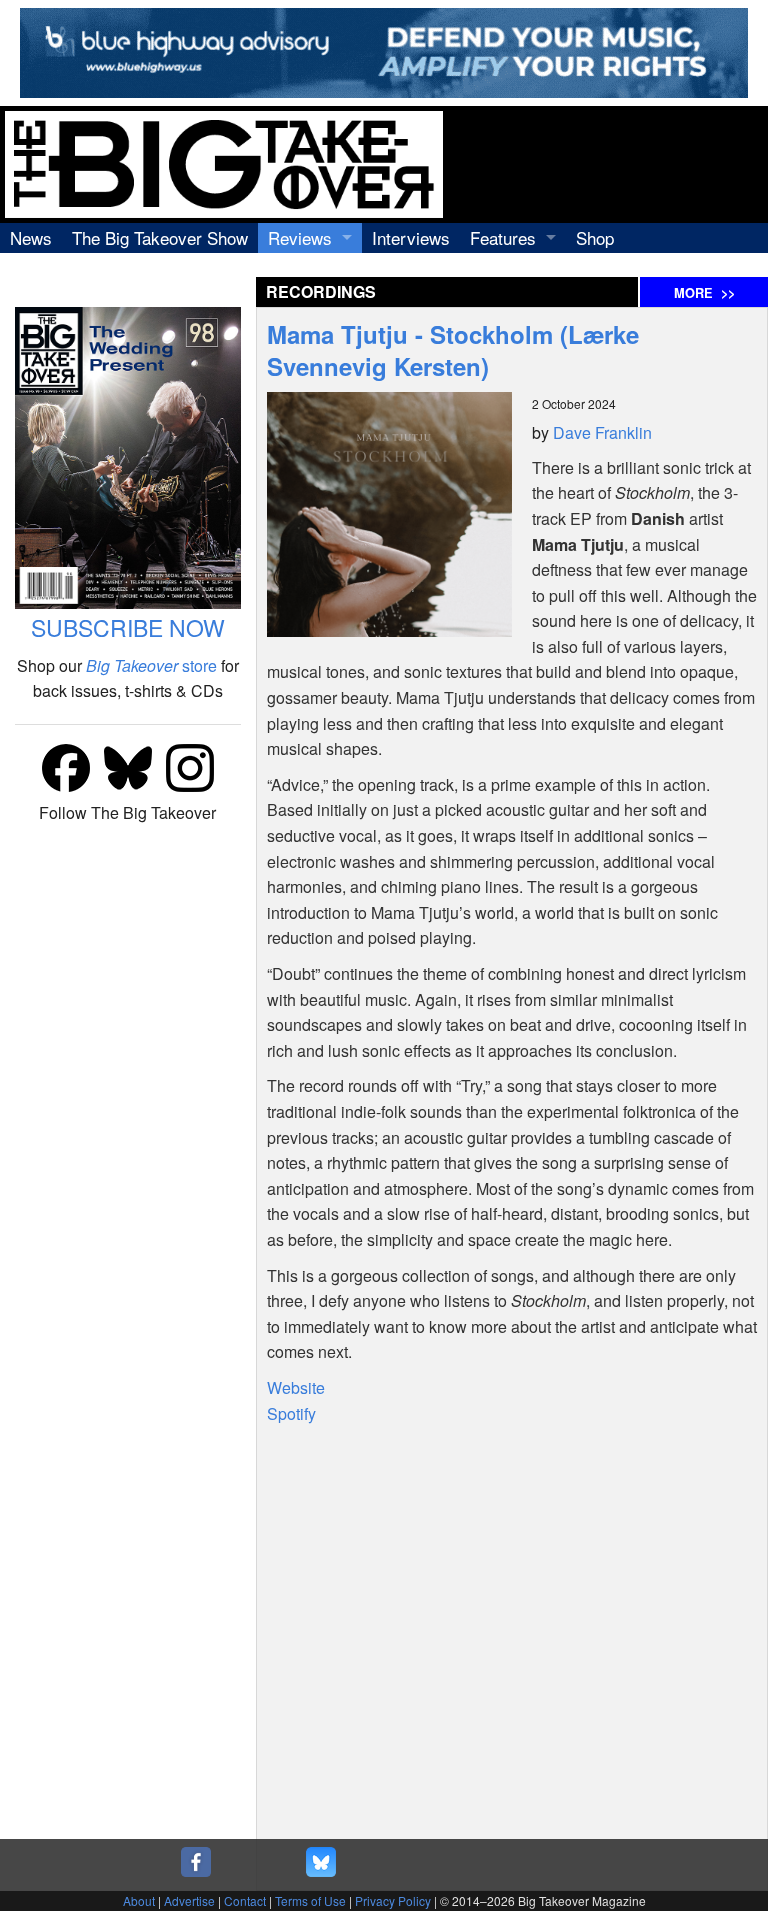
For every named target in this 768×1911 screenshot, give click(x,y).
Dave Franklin (602, 432)
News (31, 237)
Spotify (291, 1413)
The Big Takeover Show (160, 237)
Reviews (300, 237)
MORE (704, 293)
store (151, 665)
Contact (245, 1900)
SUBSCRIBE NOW (128, 627)
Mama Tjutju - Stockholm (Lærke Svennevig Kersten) (453, 350)
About (139, 1900)
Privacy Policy (393, 1900)
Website (296, 1387)
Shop (595, 237)
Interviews (411, 237)
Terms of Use (310, 1900)
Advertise (189, 1900)
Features (503, 237)
